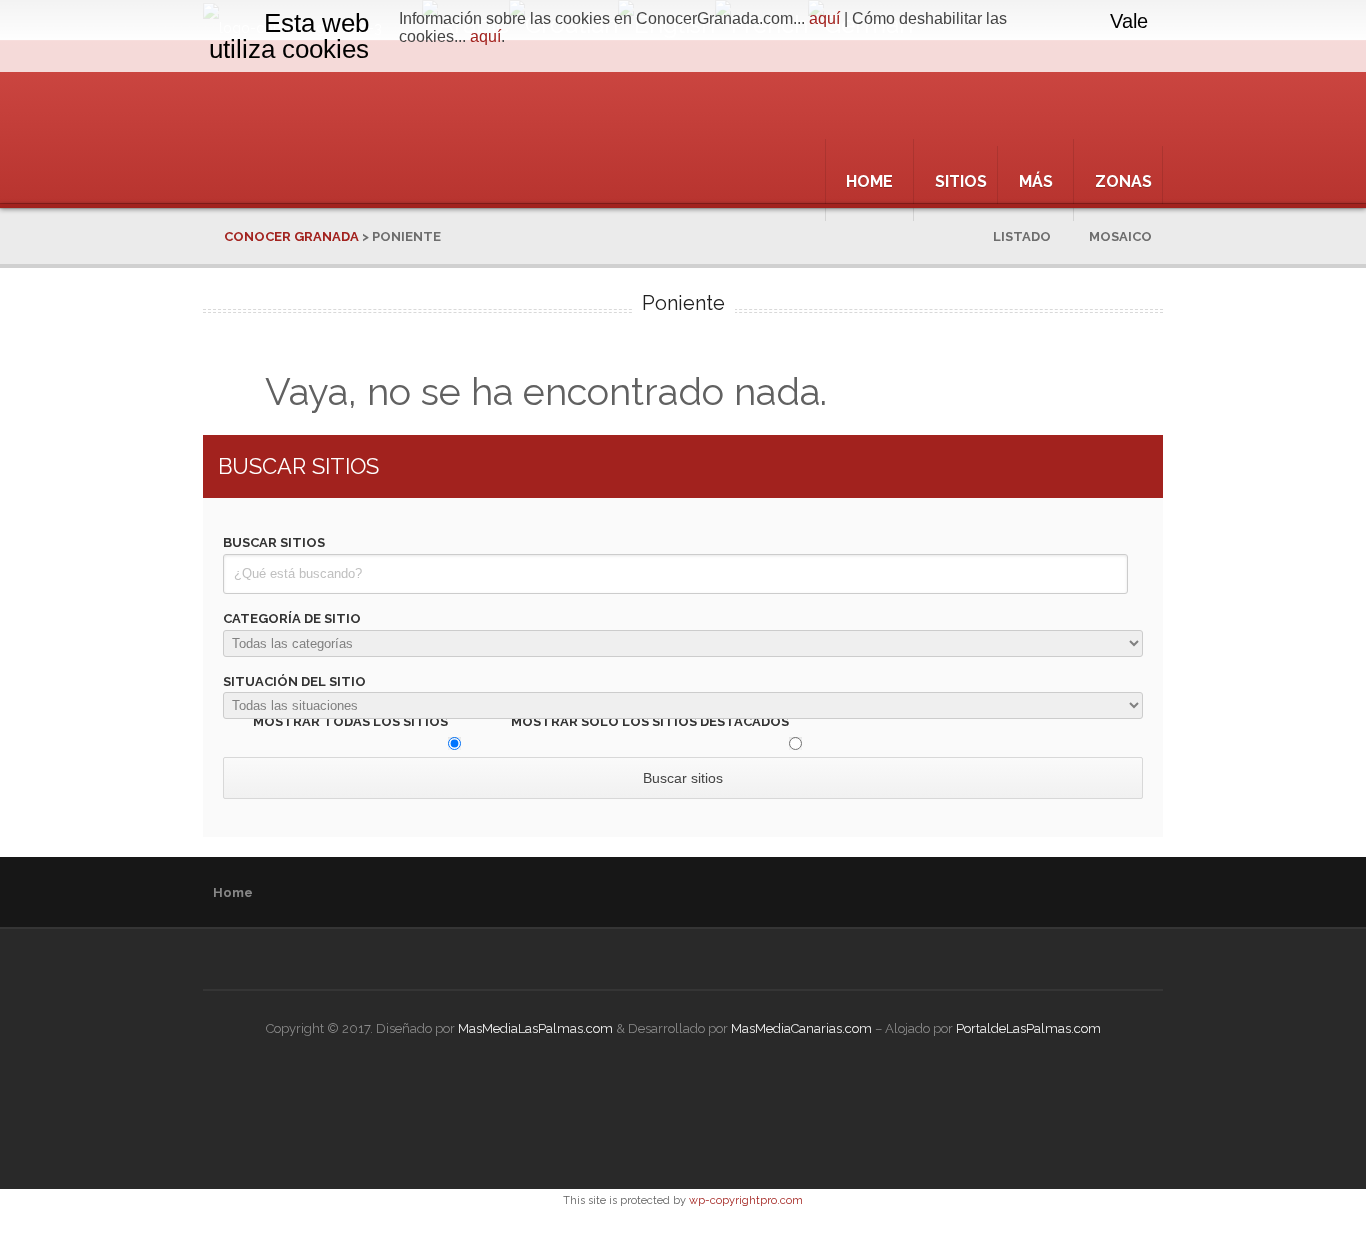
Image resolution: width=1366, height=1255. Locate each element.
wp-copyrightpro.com (746, 1200)
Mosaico (1130, 236)
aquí (824, 18)
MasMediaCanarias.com (801, 1028)
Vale (1129, 21)
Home (869, 181)
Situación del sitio (294, 681)
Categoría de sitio (292, 618)
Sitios (961, 181)
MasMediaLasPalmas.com (535, 1028)
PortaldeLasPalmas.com (1028, 1028)
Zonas (1123, 181)
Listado (1032, 236)
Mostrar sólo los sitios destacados (650, 721)
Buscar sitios (274, 542)
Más (1036, 181)
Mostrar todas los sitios (350, 721)
